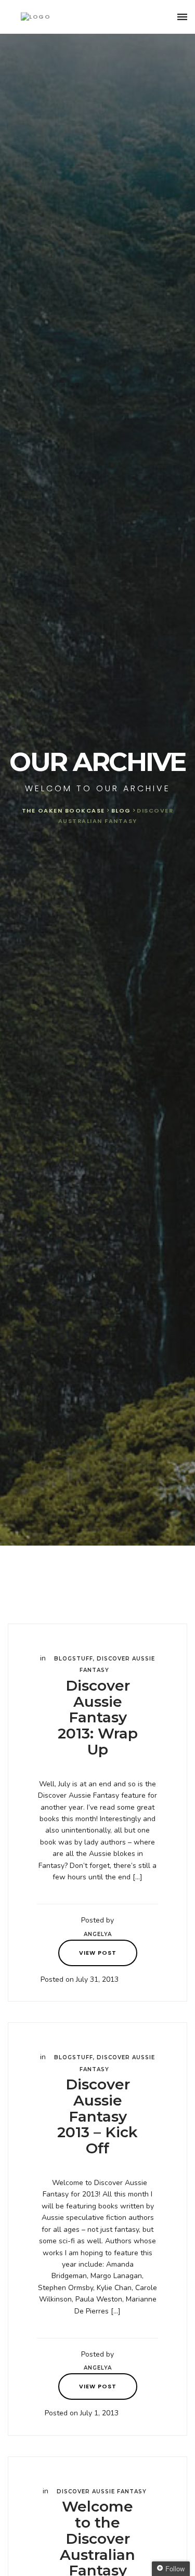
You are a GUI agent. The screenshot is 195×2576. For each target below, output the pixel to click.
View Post (98, 1953)
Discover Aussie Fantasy (102, 2492)
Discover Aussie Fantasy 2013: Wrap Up (98, 1717)
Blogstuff (74, 1659)
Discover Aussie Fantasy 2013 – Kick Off (97, 2116)
